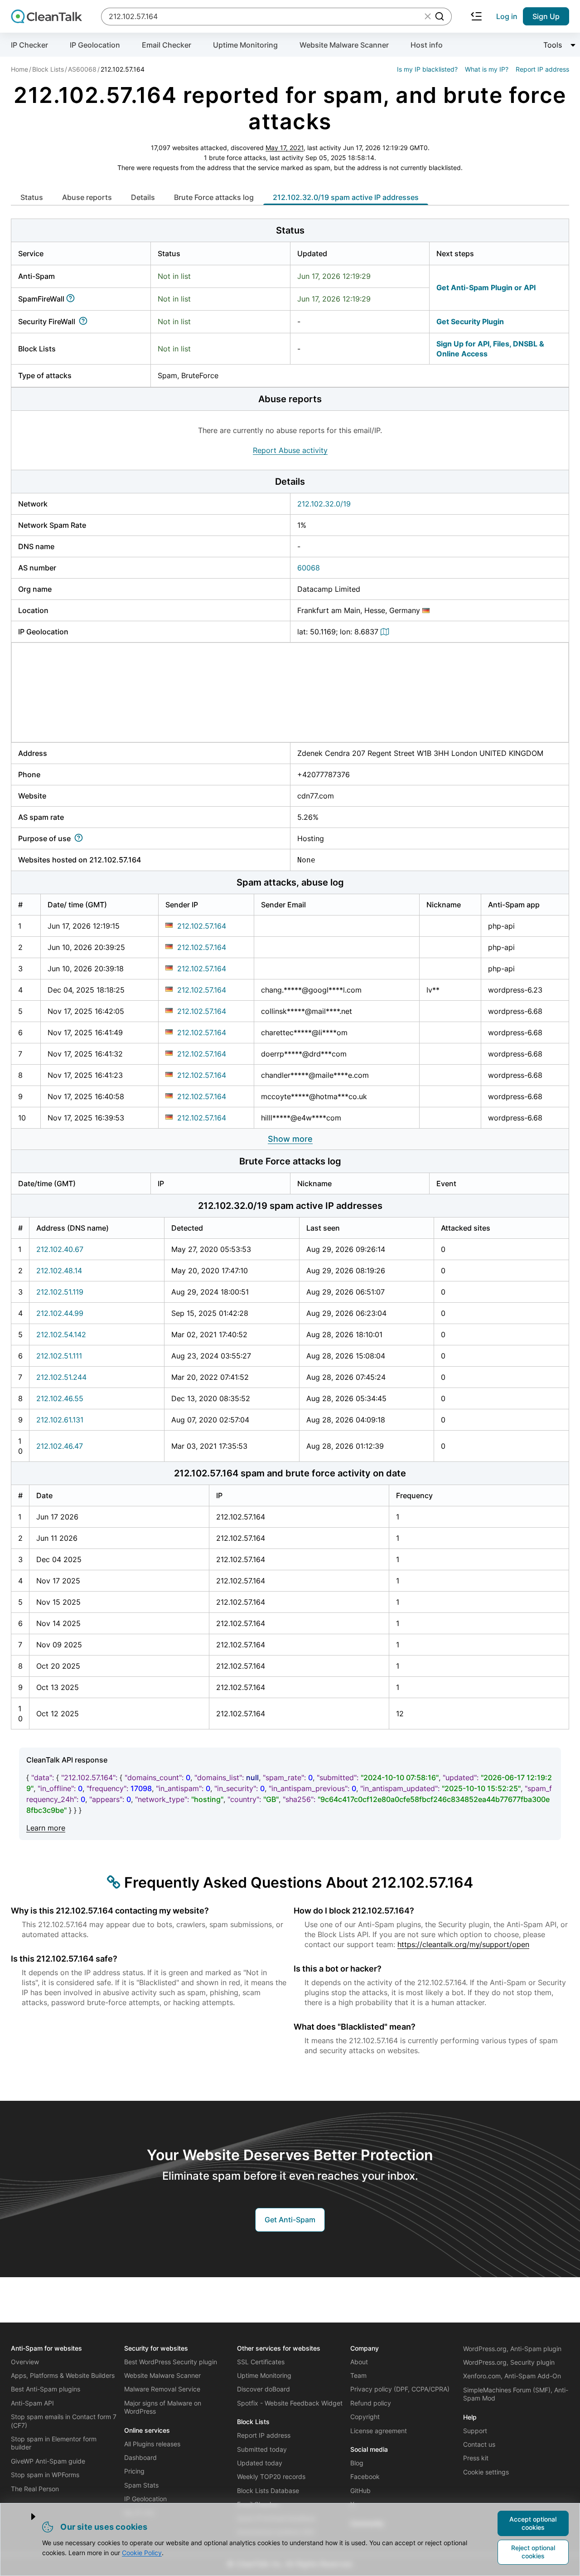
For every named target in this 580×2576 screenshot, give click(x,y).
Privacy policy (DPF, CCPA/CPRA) (400, 2389)
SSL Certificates (261, 2362)
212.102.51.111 (59, 1356)
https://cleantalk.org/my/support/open (463, 1944)
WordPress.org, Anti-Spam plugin (512, 2349)
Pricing (134, 2471)
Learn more (46, 1828)
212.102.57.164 (202, 926)
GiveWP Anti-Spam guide (48, 2461)
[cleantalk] (46, 16)
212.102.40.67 (60, 1249)
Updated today (260, 2463)
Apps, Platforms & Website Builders (63, 2375)
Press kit (476, 2458)
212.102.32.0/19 (324, 504)
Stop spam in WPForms (45, 2475)
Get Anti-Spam (290, 2220)
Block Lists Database (268, 2491)
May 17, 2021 (285, 148)
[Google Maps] (386, 632)
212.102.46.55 (60, 1398)
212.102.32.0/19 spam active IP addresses (346, 197)
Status (32, 197)
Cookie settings (486, 2472)
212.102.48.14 (59, 1271)
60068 (309, 568)
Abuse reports (87, 197)
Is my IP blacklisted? (427, 69)
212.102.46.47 (60, 1446)
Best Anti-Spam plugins (46, 2389)
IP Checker (29, 45)
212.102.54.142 (61, 1334)
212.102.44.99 (60, 1313)
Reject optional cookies (533, 2552)
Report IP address (542, 69)
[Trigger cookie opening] (26, 2517)
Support (475, 2431)
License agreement (379, 2431)
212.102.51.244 (61, 1377)
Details (143, 197)
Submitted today (262, 2449)
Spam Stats (141, 2485)
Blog (357, 2463)
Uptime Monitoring (245, 45)
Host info (427, 45)
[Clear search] (428, 16)
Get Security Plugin (470, 321)
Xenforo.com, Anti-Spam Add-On (512, 2376)
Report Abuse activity (290, 450)
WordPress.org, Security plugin (509, 2362)
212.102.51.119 (60, 1292)
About (359, 2362)
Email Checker (167, 45)
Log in (507, 16)
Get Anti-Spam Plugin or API (486, 287)
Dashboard (140, 2457)
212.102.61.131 (60, 1420)
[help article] (72, 299)
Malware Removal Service (162, 2389)
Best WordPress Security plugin (171, 2362)
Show (290, 1139)
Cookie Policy (142, 2553)
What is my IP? (487, 69)
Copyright (365, 2417)
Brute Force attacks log (214, 197)
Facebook (365, 2476)
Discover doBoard (263, 2389)
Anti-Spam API (32, 2403)
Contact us (479, 2444)
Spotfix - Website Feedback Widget (290, 2403)
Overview (25, 2362)
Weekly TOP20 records (271, 2476)
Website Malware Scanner (344, 45)
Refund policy (371, 2403)
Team (358, 2375)
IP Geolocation (95, 45)
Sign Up (546, 16)
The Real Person (35, 2489)
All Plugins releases (152, 2444)
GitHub (360, 2491)
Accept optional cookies (533, 2523)
